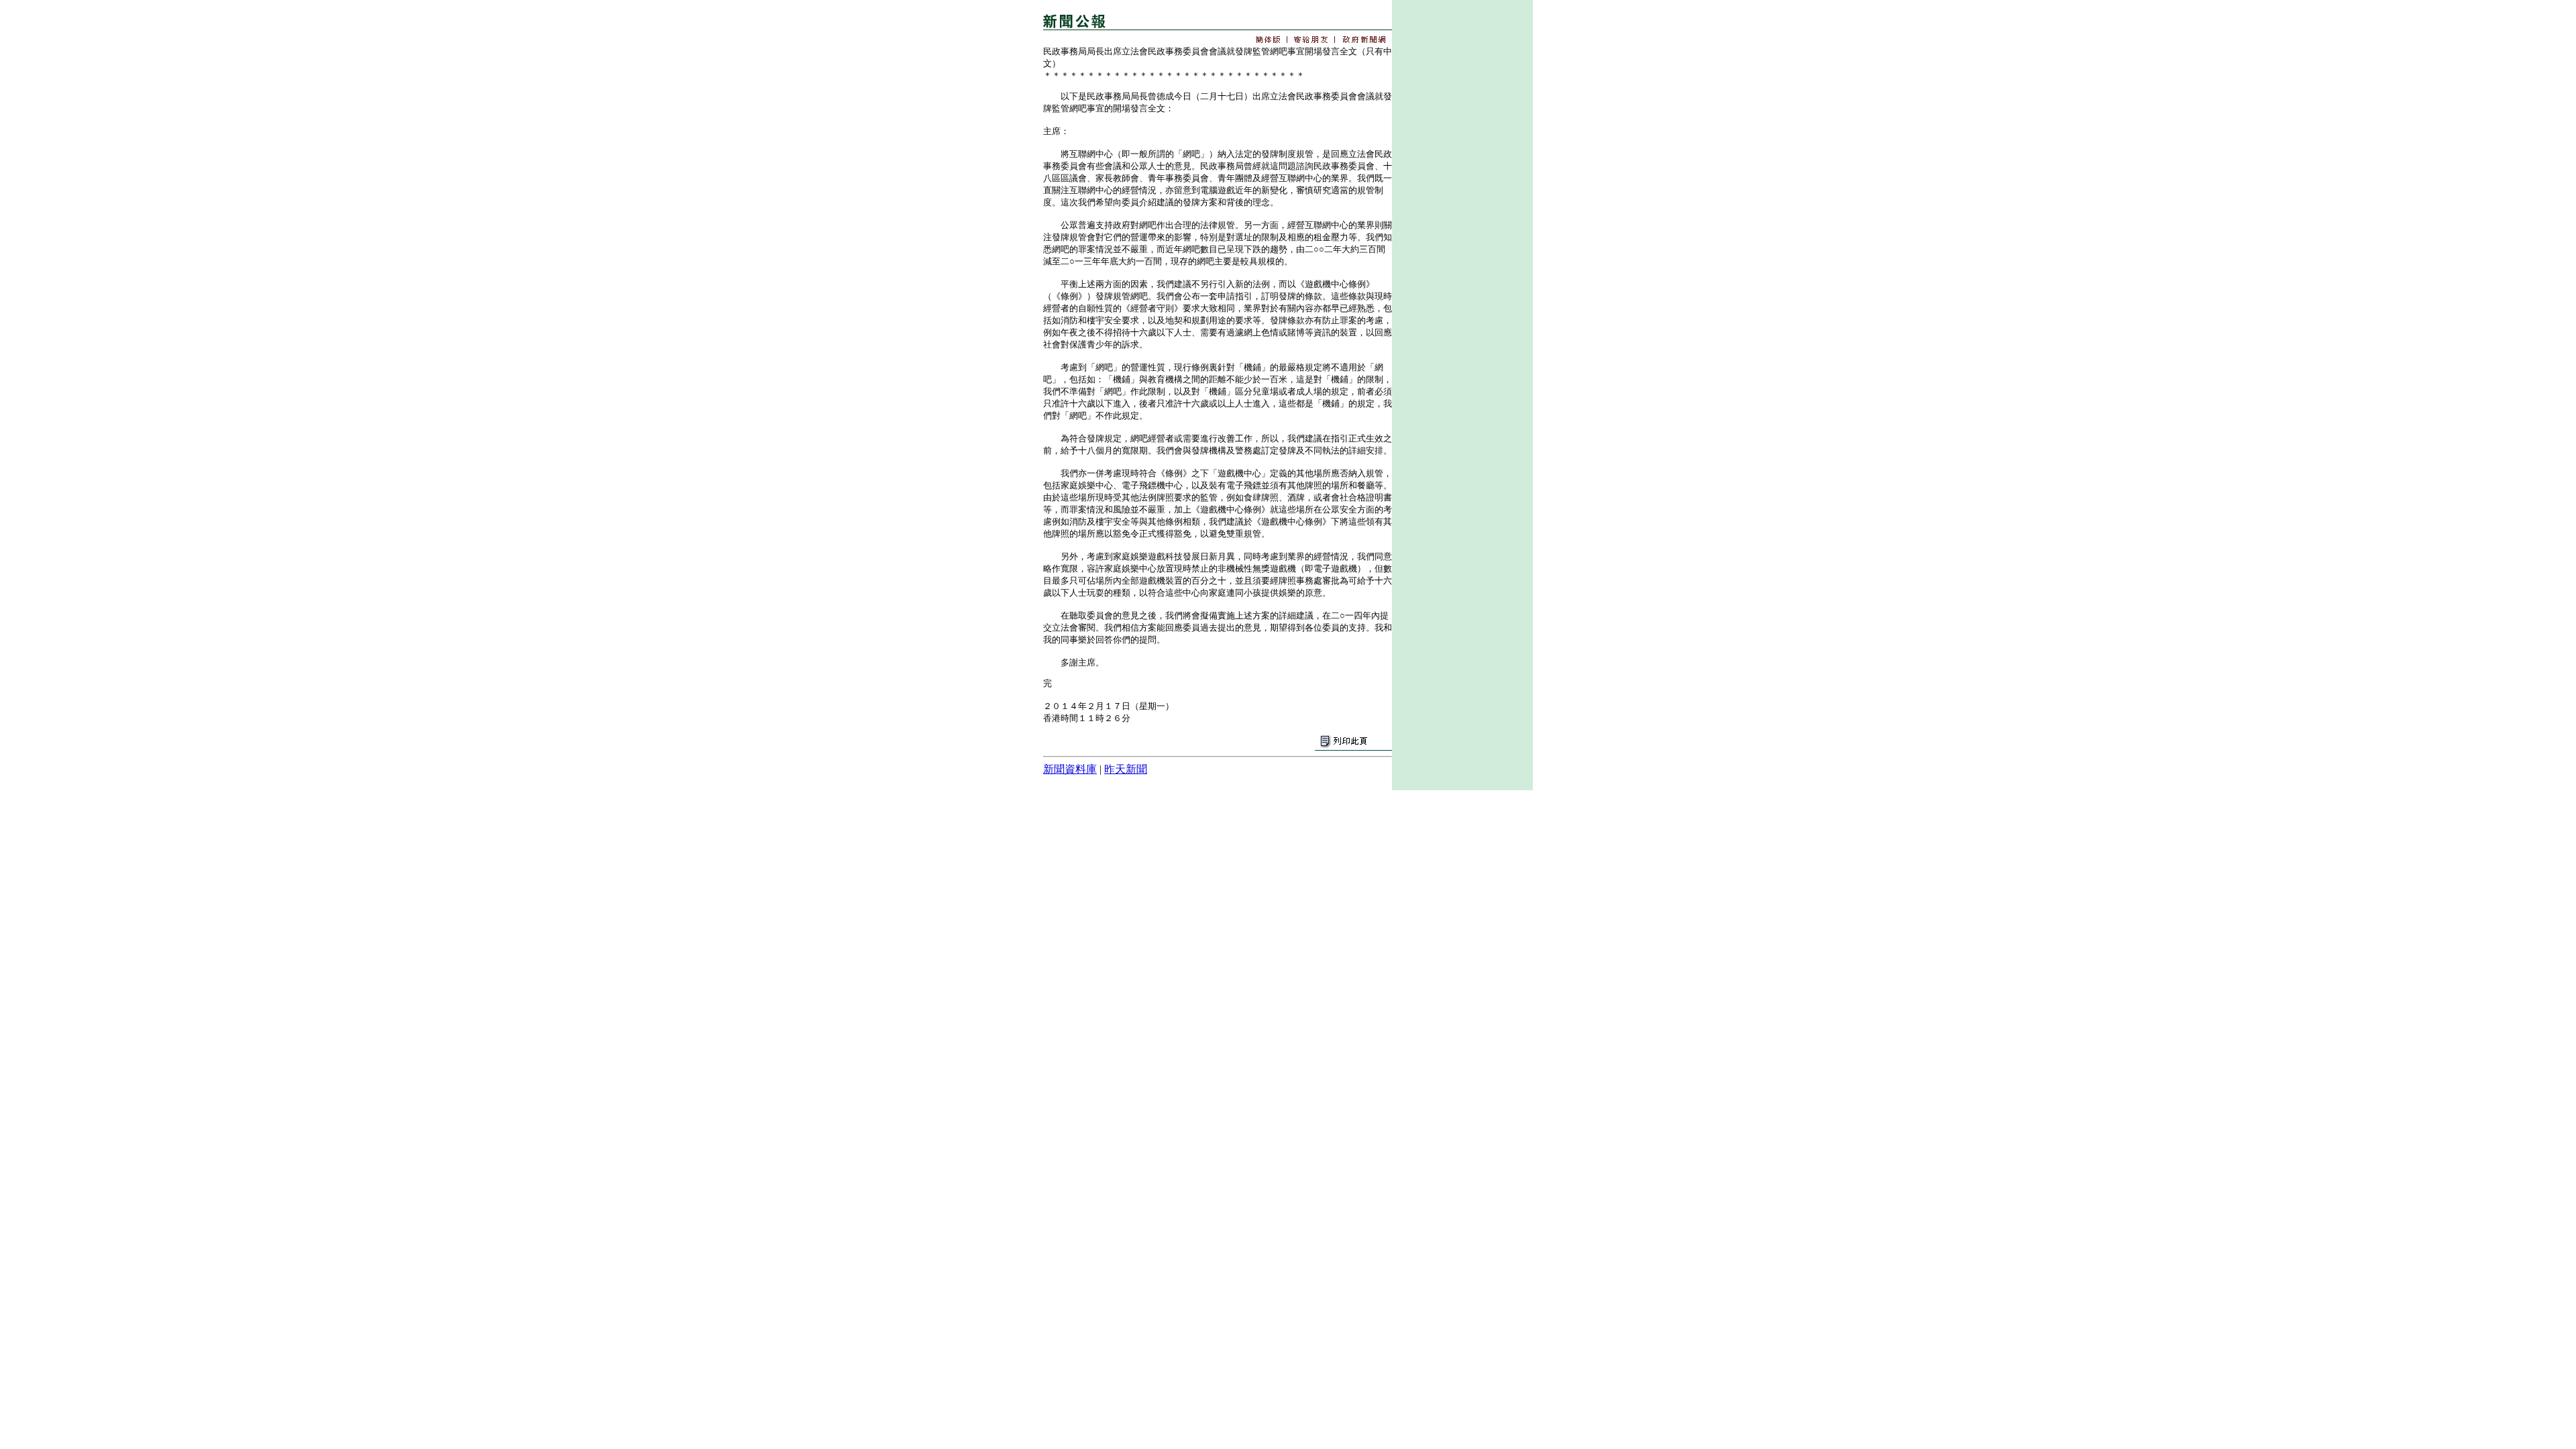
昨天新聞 (1126, 769)
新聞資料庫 (1070, 769)
